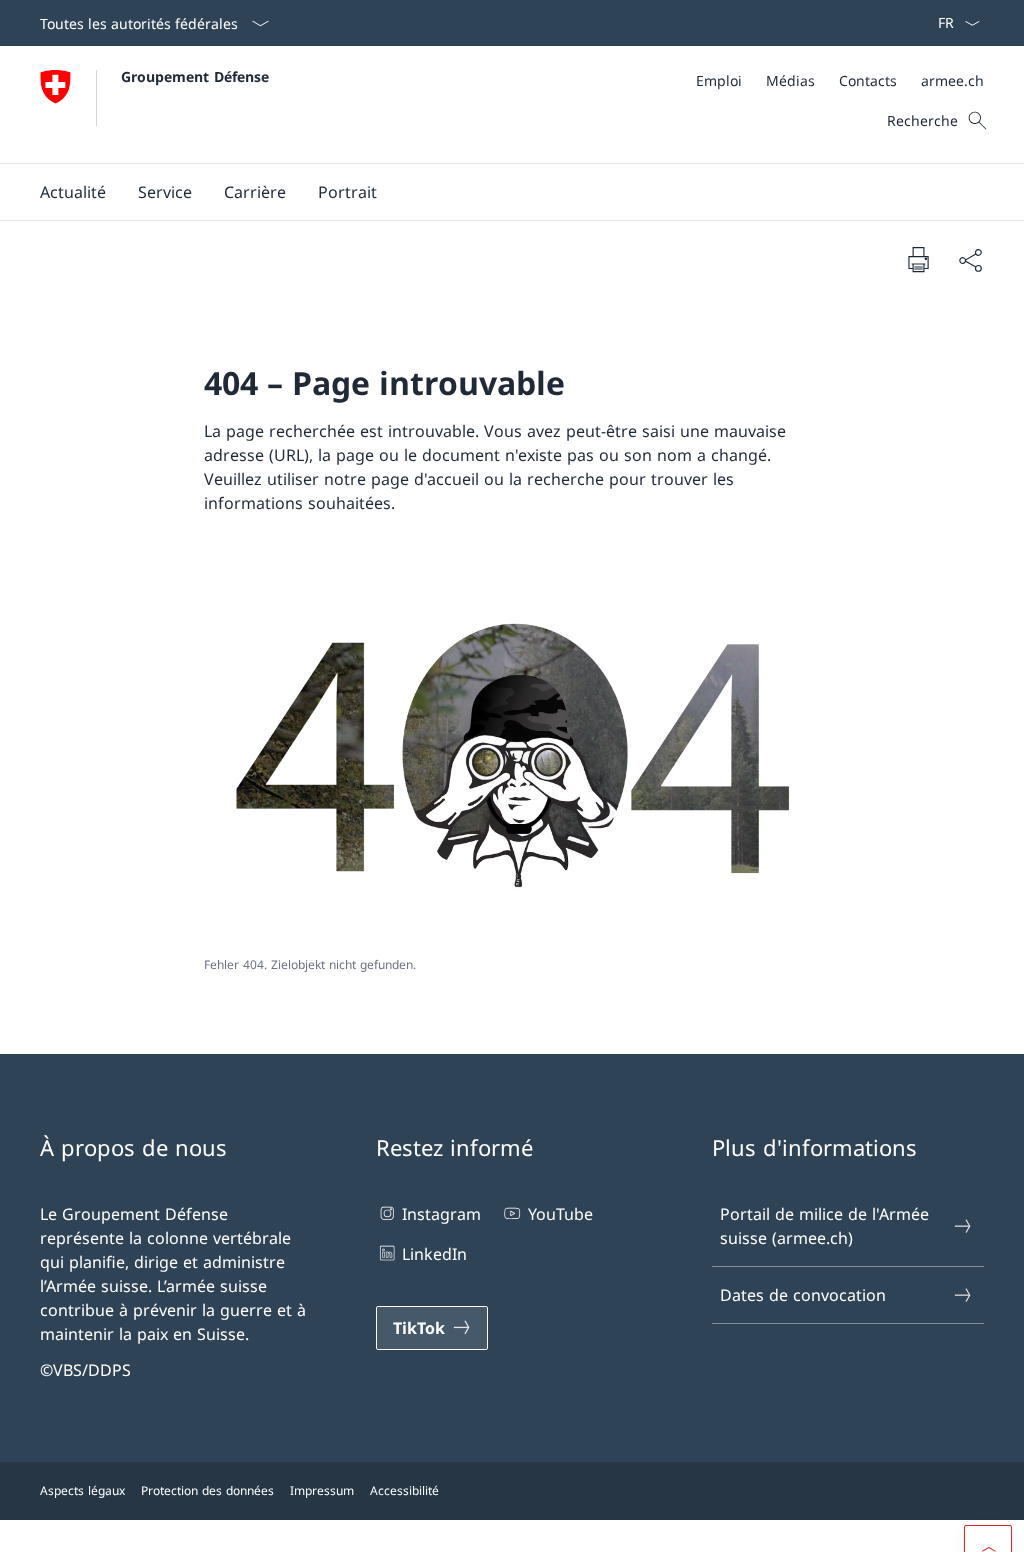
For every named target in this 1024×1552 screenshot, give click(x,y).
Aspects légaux (82, 1490)
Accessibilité (404, 1490)
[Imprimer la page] (918, 259)
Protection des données (207, 1490)
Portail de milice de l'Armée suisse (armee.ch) (824, 1226)
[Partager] (970, 260)
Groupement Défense (195, 76)
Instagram (441, 1214)
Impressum (322, 1490)
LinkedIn (434, 1254)
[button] (73, 192)
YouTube (560, 1214)
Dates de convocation (803, 1295)
